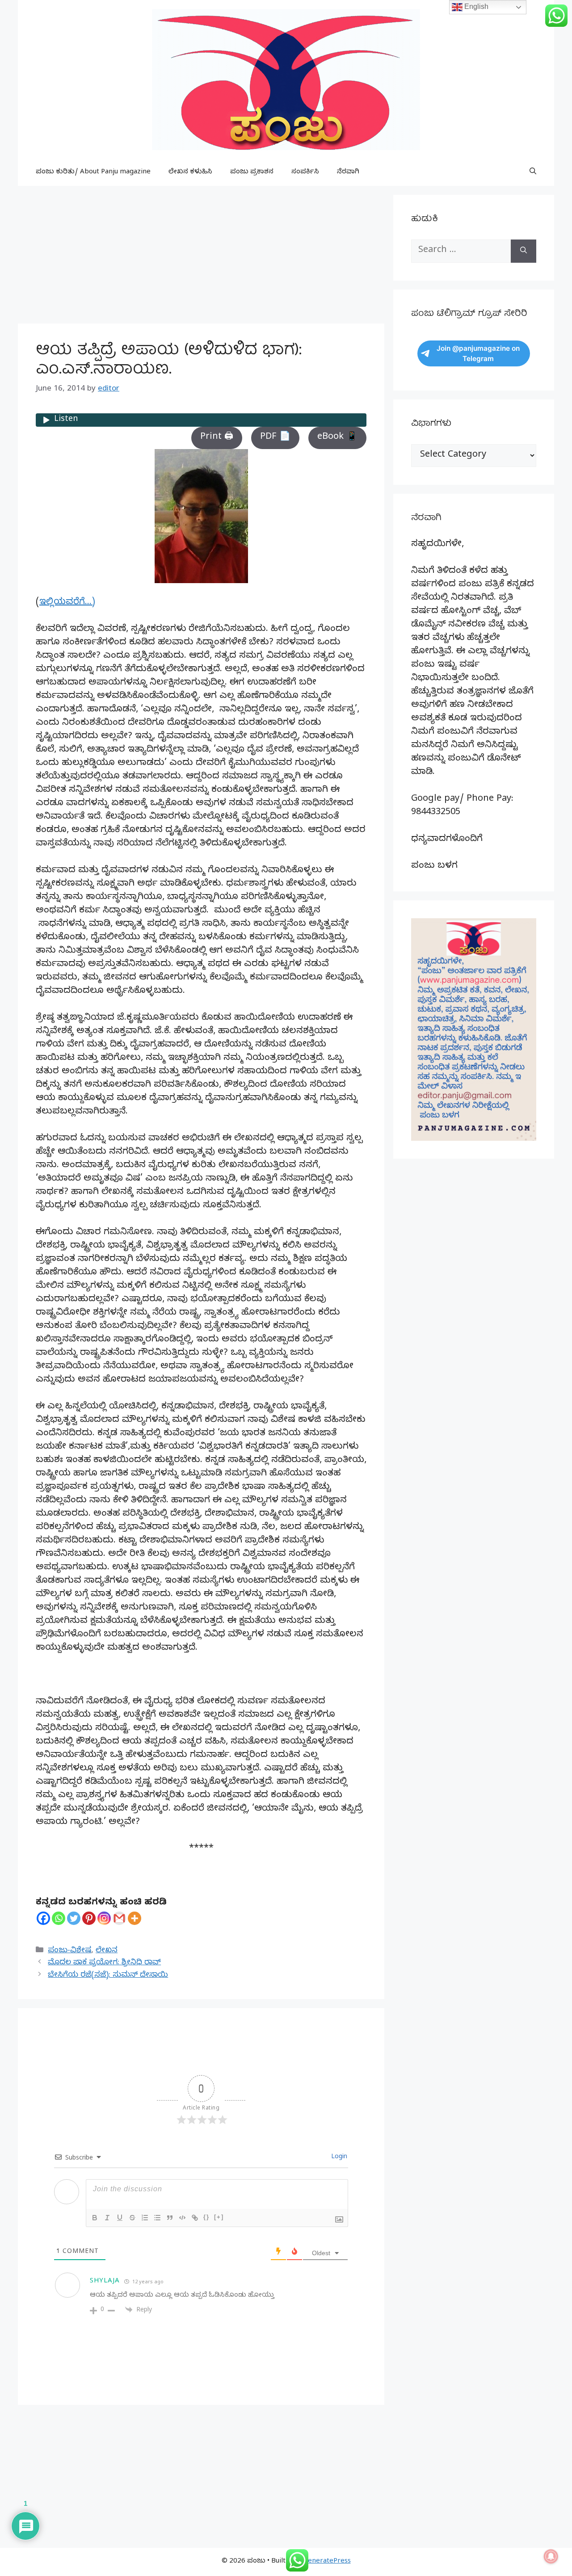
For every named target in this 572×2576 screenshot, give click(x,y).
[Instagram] (104, 1918)
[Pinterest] (89, 1918)
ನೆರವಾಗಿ (348, 172)
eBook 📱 (337, 438)
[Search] (524, 251)
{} (206, 2217)
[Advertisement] (201, 257)
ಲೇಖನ (107, 1951)
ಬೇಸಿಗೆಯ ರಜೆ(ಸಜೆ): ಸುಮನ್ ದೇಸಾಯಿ (108, 1976)
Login (338, 2158)
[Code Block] (182, 2218)
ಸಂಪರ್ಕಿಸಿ (305, 172)
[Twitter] (74, 1918)
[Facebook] (43, 1918)
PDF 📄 (275, 438)
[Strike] (132, 2218)
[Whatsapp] (59, 1918)
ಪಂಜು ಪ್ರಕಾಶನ (252, 172)
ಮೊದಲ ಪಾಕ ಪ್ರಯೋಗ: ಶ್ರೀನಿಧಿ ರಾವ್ (104, 1963)
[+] (219, 2217)
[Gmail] (119, 1918)
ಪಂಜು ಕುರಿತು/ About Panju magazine (93, 172)
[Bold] (95, 2218)
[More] (135, 1918)
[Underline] (120, 2218)
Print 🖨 (217, 438)
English (475, 6)
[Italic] (107, 2218)
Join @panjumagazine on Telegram (478, 353)
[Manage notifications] (551, 2556)
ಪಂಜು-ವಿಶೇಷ (69, 1951)
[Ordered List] (145, 2218)
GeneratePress (327, 2562)
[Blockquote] (170, 2218)
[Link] (195, 2218)
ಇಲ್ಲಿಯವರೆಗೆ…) (67, 603)
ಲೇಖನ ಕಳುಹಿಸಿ (190, 172)
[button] (533, 172)
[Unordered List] (157, 2218)
